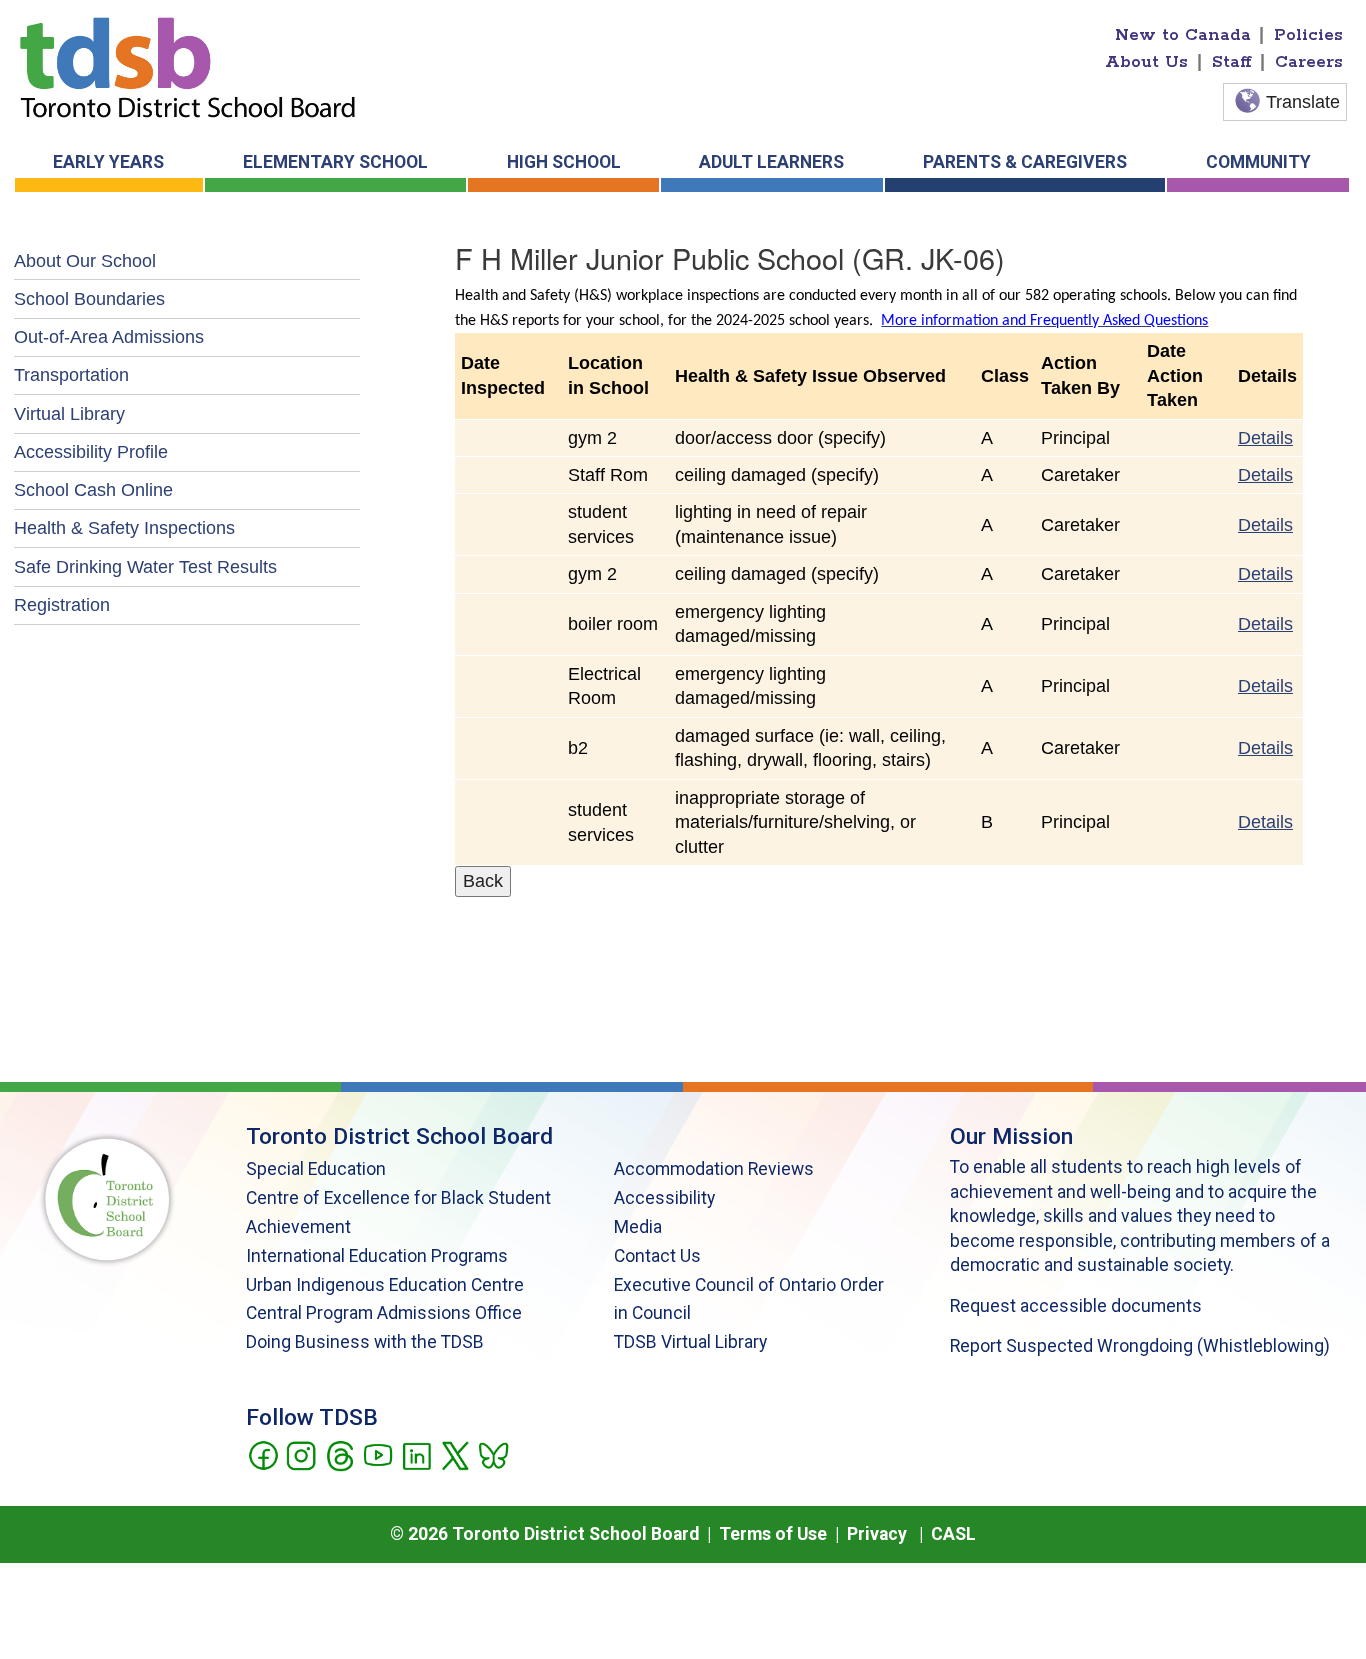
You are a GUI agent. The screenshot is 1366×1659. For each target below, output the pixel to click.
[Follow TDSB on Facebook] (262, 1454)
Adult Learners (771, 162)
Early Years (108, 162)
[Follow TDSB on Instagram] (300, 1454)
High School (564, 162)
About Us (1146, 62)
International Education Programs (377, 1256)
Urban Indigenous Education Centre (385, 1285)
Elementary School (335, 162)
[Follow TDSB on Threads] (339, 1454)
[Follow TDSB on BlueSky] (492, 1454)
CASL (953, 1534)
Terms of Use (773, 1534)
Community (1258, 162)
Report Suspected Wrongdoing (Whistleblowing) (1140, 1346)
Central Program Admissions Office (384, 1313)
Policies (1308, 35)
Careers (1309, 62)
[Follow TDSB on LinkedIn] (416, 1454)
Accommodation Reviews (714, 1169)
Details (1265, 438)
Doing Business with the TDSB (365, 1342)
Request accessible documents (1076, 1306)
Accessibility (664, 1198)
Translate (1303, 102)
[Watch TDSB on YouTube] (377, 1454)
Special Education (316, 1169)
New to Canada (1183, 35)
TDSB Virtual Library (690, 1342)
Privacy (877, 1534)
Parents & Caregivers (1025, 162)
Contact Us (657, 1256)
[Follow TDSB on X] (454, 1454)
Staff (1232, 62)
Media (638, 1227)
